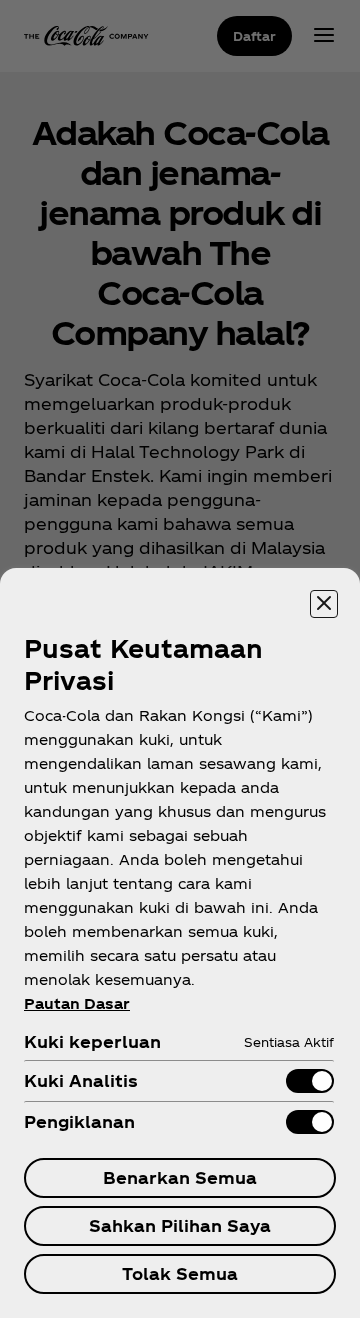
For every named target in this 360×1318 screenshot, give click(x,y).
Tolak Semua (180, 1273)
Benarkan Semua (180, 1177)
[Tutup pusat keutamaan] (324, 604)
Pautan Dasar (77, 1003)
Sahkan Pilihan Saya (180, 1225)
